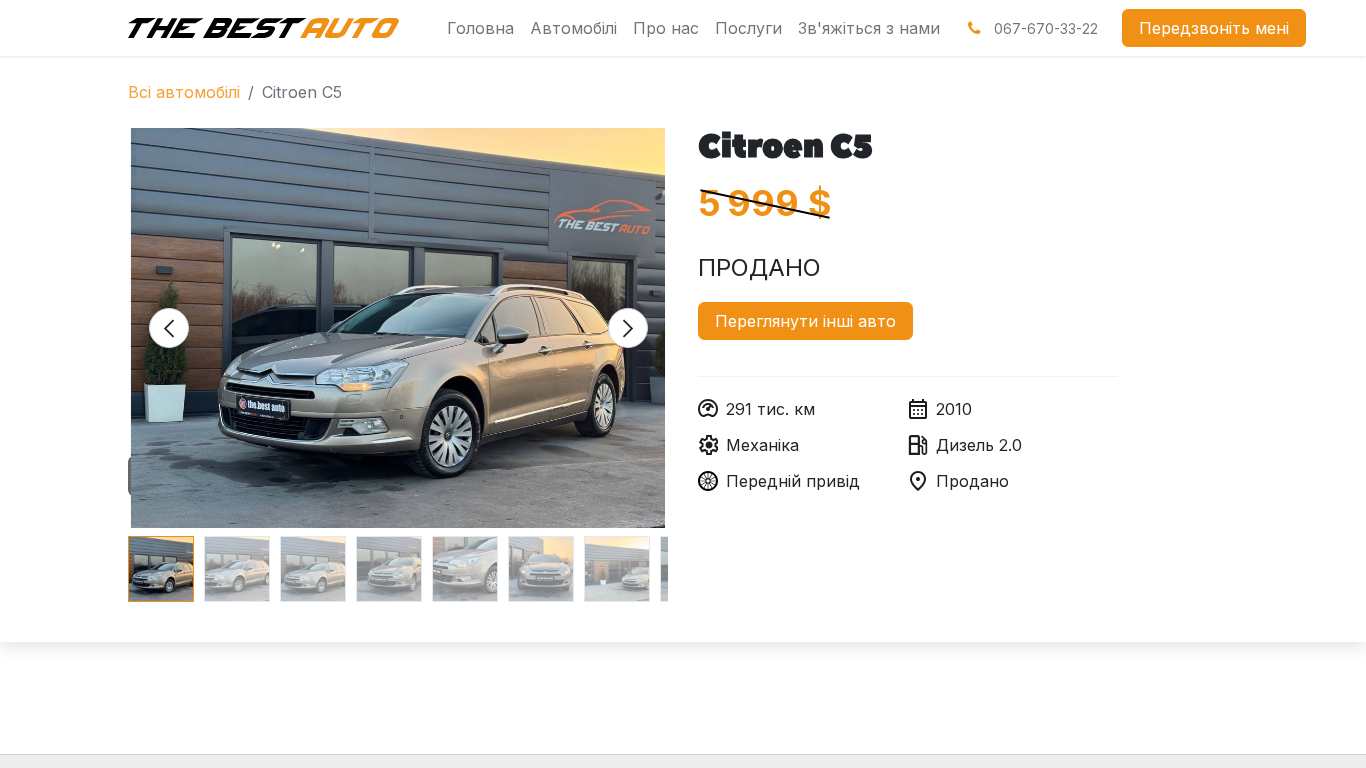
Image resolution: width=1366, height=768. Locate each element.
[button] (168, 328)
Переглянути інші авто (805, 321)
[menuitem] (480, 28)
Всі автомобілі (184, 92)
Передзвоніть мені (1214, 28)
